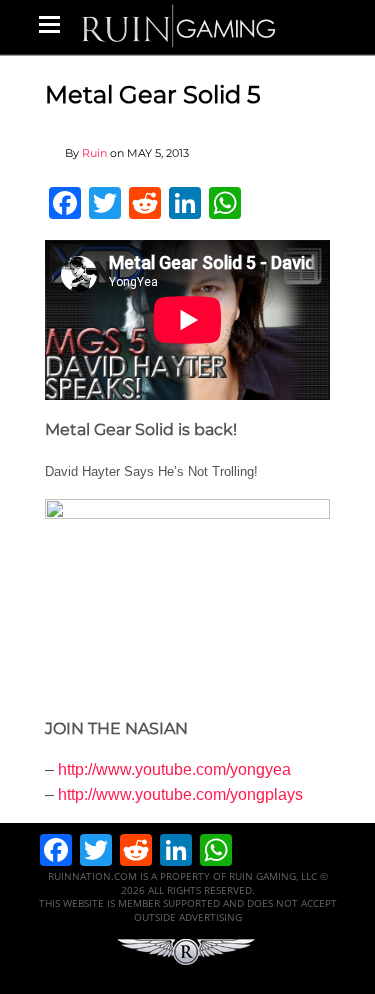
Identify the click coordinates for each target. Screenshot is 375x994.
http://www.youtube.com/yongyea (174, 769)
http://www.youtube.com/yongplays (180, 794)
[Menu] (49, 24)
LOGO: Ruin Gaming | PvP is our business (179, 24)
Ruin (94, 153)
